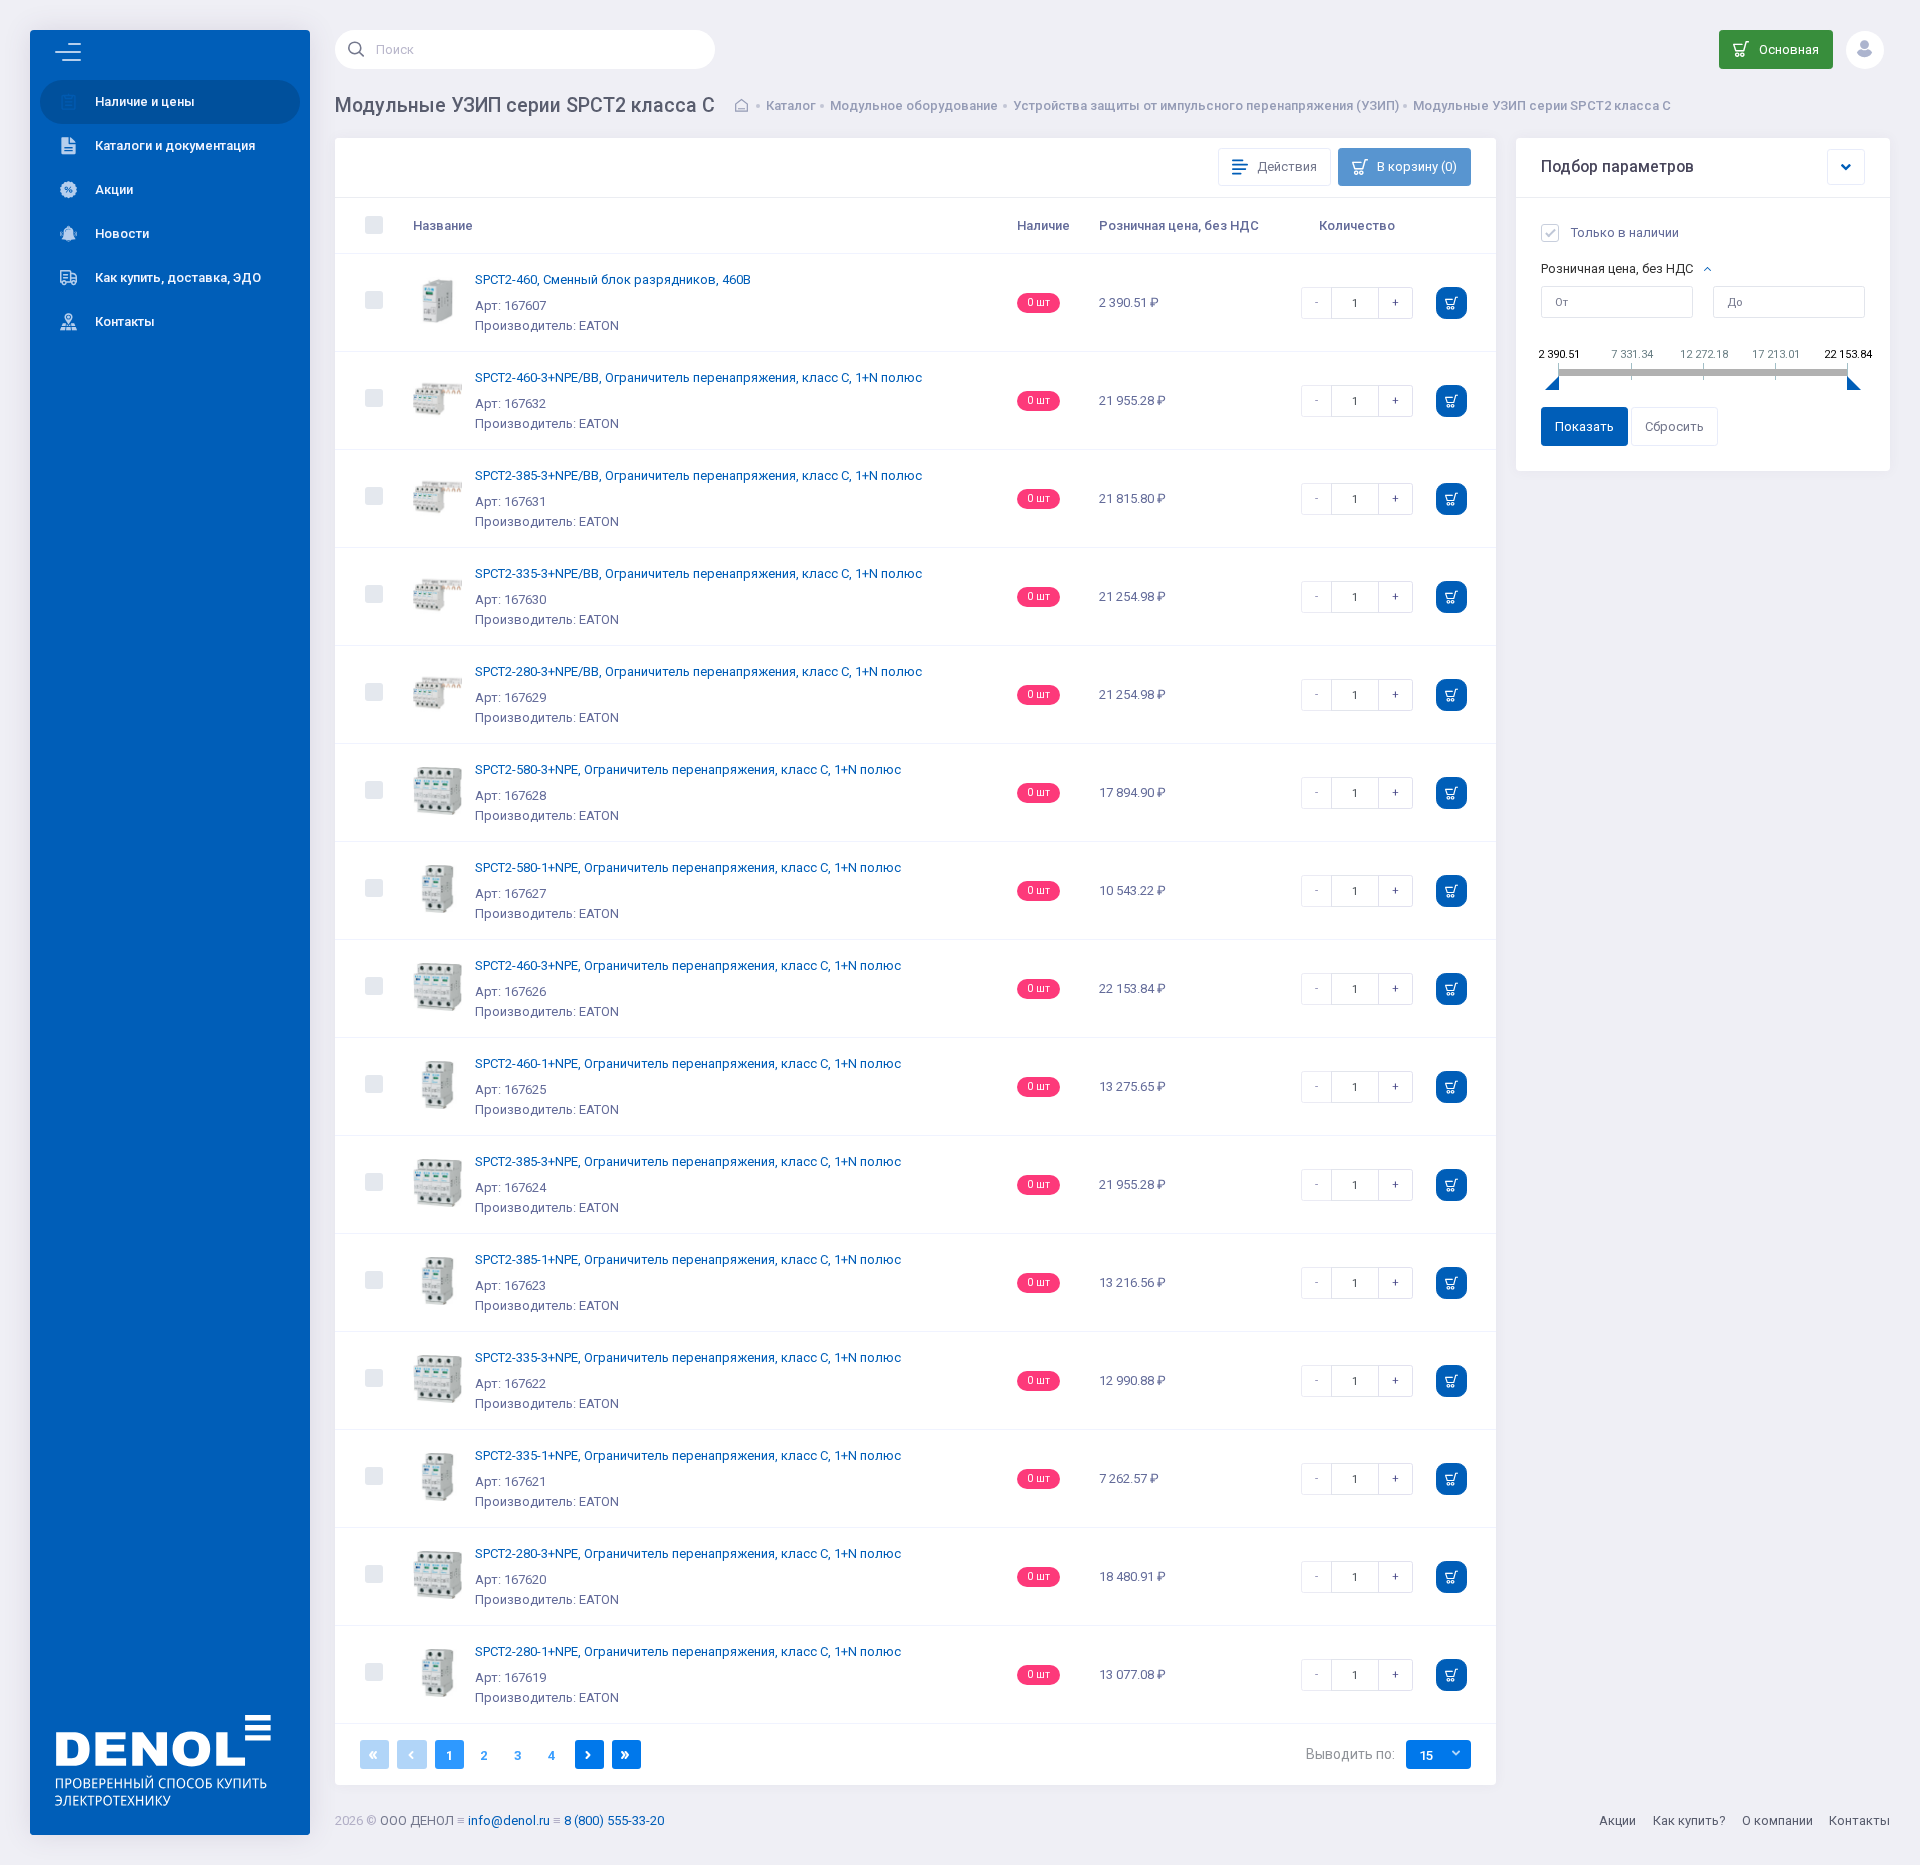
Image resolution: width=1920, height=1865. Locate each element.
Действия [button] (1285, 166)
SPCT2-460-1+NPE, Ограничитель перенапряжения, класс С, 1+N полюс (688, 1063)
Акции (1617, 1820)
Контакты (1859, 1820)
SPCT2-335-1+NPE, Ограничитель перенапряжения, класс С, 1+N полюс (688, 1455)
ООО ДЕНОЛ (417, 1820)
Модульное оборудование (914, 105)
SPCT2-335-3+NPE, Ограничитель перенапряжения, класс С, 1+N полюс (688, 1357)
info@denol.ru (509, 1820)
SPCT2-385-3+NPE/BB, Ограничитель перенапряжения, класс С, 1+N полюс (698, 475)
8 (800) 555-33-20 (614, 1820)
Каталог (791, 105)
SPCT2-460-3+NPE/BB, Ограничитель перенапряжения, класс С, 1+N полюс (698, 377)
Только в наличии (1625, 232)
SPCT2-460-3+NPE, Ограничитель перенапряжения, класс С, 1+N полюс (688, 965)
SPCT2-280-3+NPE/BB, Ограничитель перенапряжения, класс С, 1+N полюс (698, 671)
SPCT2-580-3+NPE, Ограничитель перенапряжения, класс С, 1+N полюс (688, 769)
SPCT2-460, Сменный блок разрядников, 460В (613, 279)
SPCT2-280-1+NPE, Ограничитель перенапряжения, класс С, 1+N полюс (688, 1651)
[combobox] (1438, 1754)
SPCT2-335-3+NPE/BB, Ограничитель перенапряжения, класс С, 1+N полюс (698, 573)
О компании (1777, 1820)
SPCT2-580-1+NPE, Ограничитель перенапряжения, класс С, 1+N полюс (688, 867)
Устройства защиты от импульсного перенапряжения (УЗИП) (1206, 105)
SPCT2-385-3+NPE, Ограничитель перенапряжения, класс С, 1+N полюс (688, 1161)
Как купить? (1689, 1820)
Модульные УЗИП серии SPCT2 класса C (1542, 105)
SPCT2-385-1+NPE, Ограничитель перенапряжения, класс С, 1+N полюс (688, 1259)
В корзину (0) (1415, 166)
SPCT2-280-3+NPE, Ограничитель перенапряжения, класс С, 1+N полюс (688, 1553)
